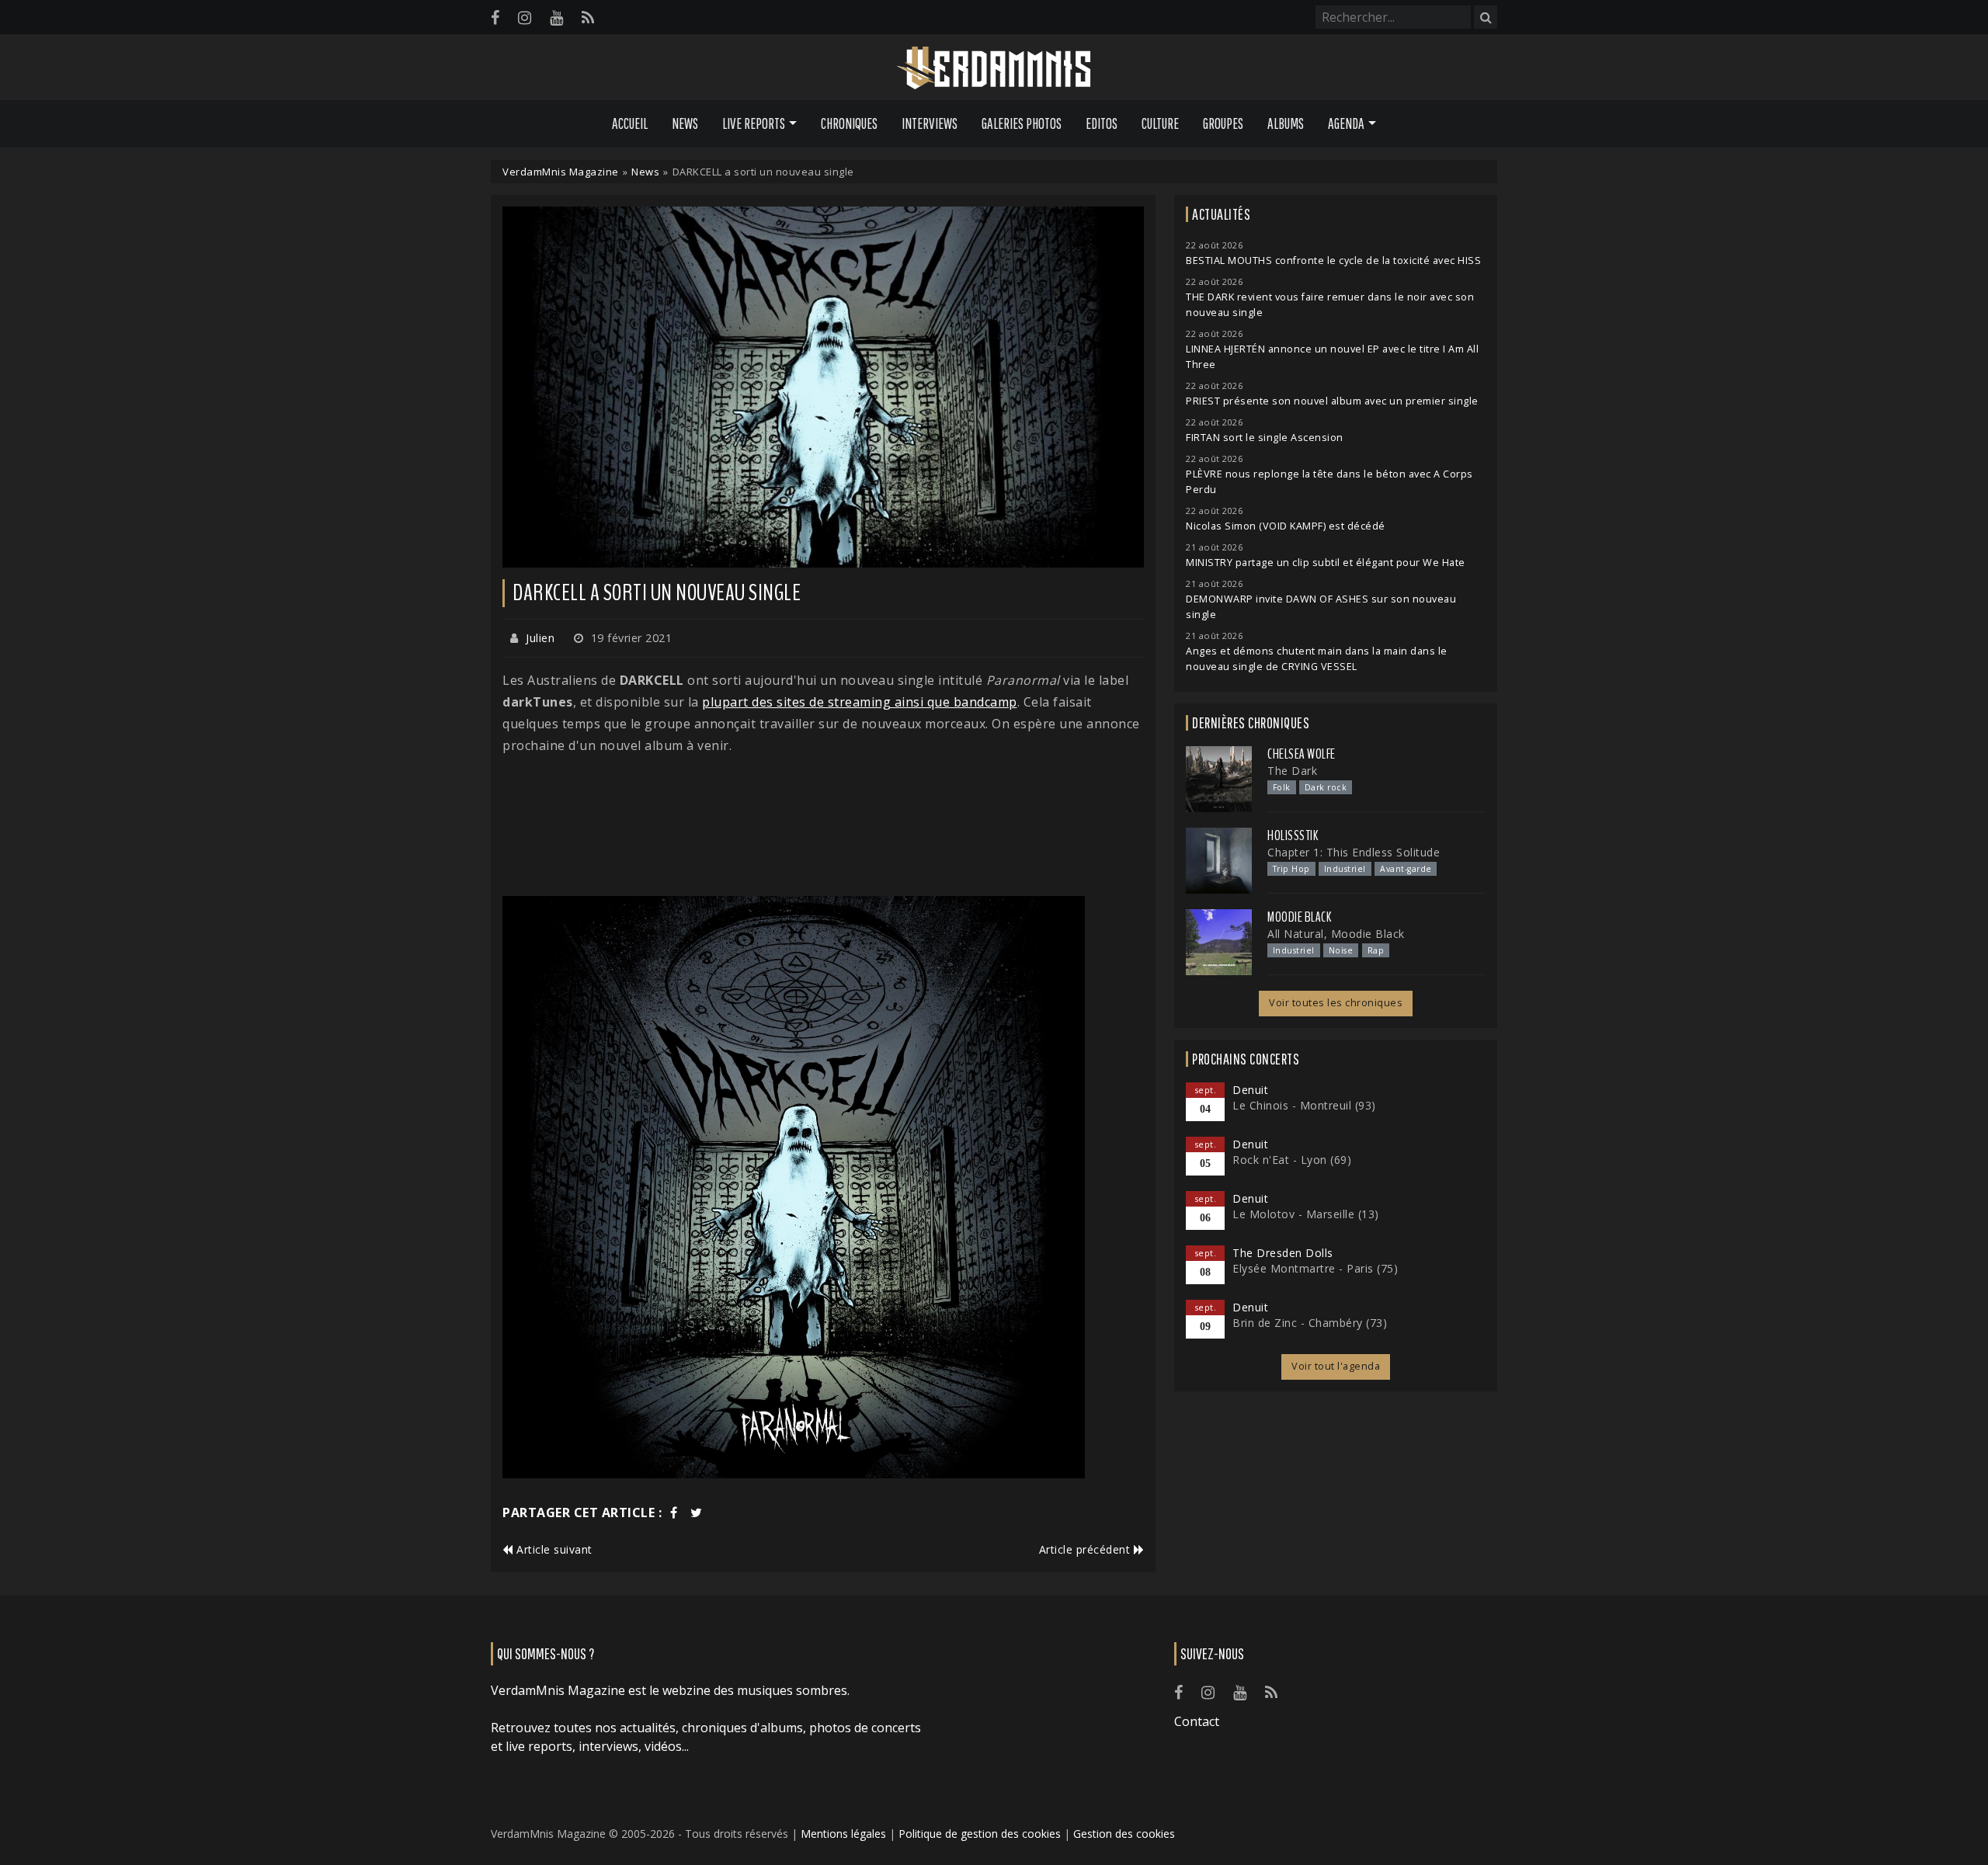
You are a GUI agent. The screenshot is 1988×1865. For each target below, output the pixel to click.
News (685, 123)
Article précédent (1086, 1549)
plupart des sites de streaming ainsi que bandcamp (860, 702)
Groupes (1223, 123)
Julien (540, 638)
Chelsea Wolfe (1302, 754)
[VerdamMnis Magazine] (994, 68)
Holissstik (1293, 835)
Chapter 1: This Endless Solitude (1354, 852)
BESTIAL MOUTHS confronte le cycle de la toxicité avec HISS (1333, 260)
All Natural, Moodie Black (1336, 934)
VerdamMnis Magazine (561, 172)
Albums (1286, 123)
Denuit (1250, 1090)
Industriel (1345, 869)
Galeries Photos (1022, 123)
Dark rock (1326, 787)
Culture (1160, 123)
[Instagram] (525, 17)
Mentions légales (843, 1834)
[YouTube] (556, 17)
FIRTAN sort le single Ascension (1265, 438)
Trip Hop (1291, 869)
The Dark (1292, 771)
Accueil (630, 123)
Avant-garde (1406, 869)
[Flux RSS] (588, 17)
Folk (1282, 787)
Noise (1341, 950)
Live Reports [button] (754, 123)
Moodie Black (1299, 917)
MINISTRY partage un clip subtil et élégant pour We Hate (1326, 563)
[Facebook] (495, 17)
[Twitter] (697, 1512)
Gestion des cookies (1124, 1834)
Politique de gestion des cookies (980, 1834)
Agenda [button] (1346, 123)
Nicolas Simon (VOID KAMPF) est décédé (1286, 526)
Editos (1102, 123)
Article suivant (553, 1549)
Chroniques (849, 123)
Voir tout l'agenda (1336, 1366)
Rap (1376, 950)
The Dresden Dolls (1283, 1253)
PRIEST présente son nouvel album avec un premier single (1332, 401)
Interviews (930, 123)
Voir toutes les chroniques (1336, 1003)
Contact (1197, 1721)
